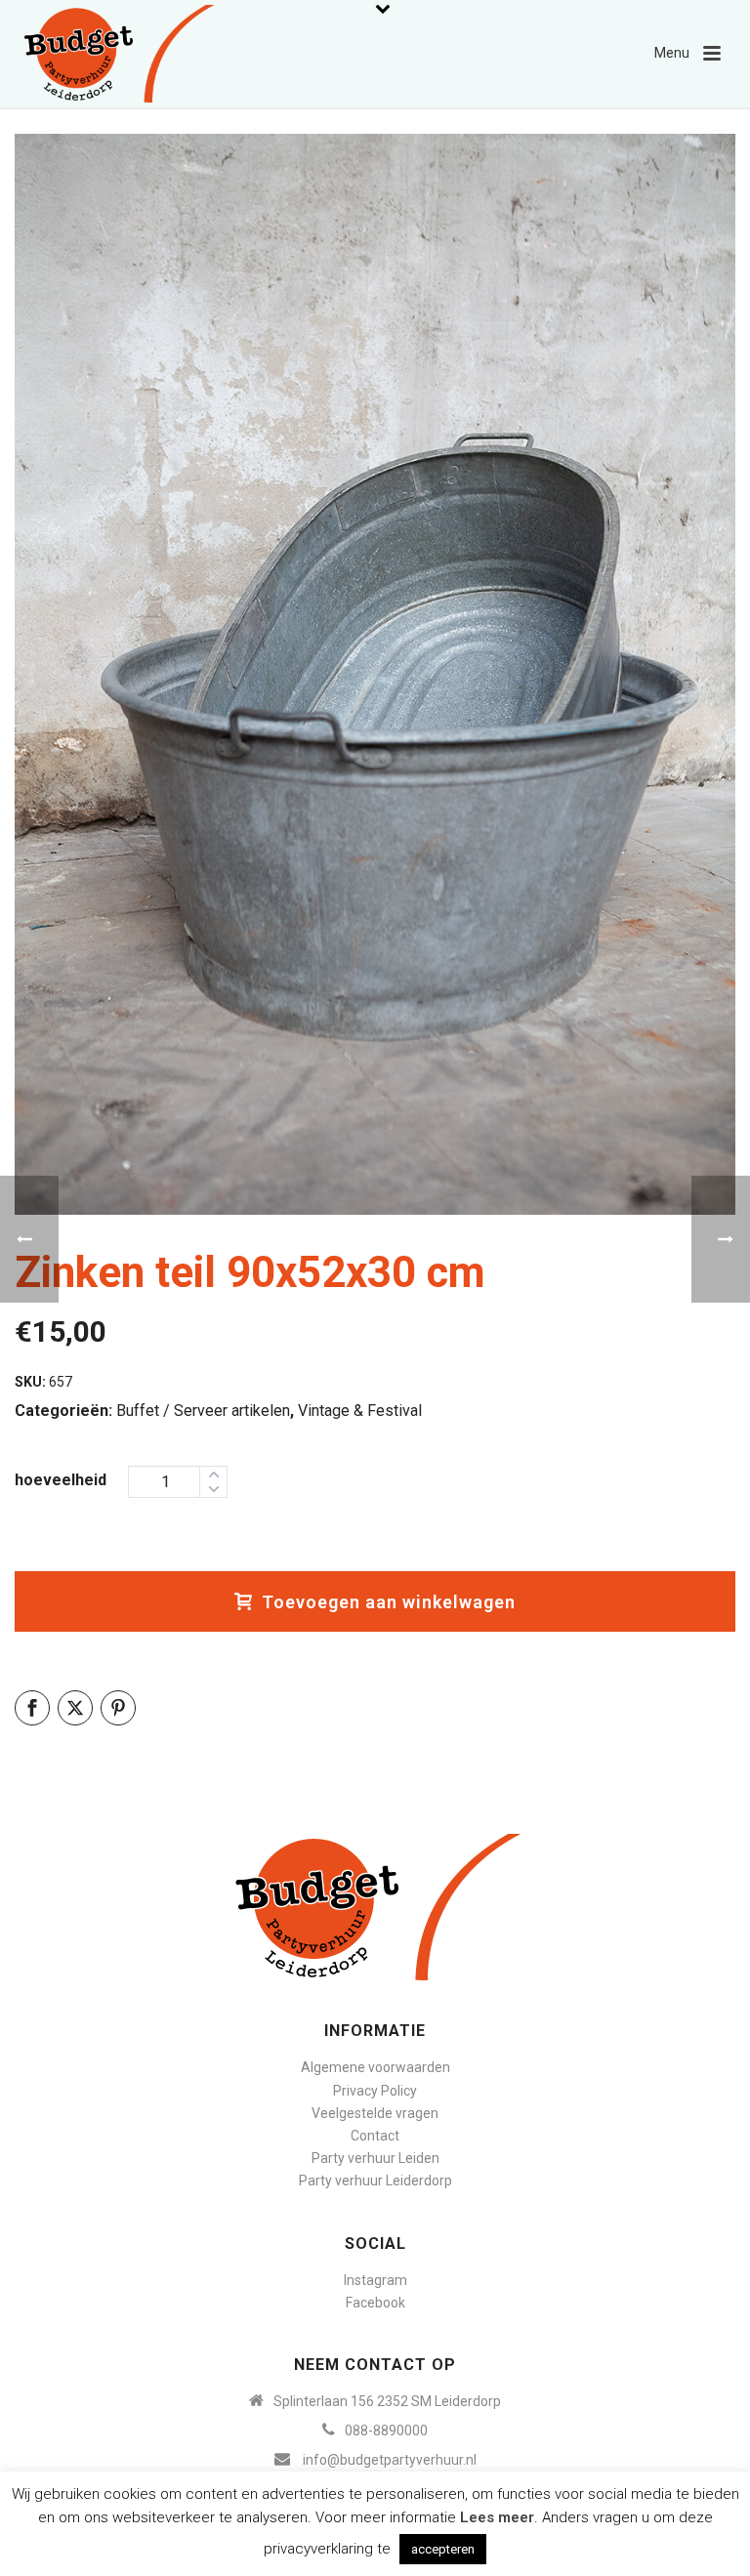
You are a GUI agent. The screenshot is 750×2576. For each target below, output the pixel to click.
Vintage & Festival (360, 1411)
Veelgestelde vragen (375, 2113)
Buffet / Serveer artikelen (203, 1411)
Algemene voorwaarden (375, 2067)
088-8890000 (386, 2431)
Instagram (375, 2280)
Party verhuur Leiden (375, 2158)
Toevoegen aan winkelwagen (389, 1602)
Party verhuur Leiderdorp (375, 2181)
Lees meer (497, 2517)
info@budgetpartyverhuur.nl (390, 2460)
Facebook (375, 2303)
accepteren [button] (443, 2549)
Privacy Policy (375, 2091)
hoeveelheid (61, 1480)
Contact (375, 2136)
